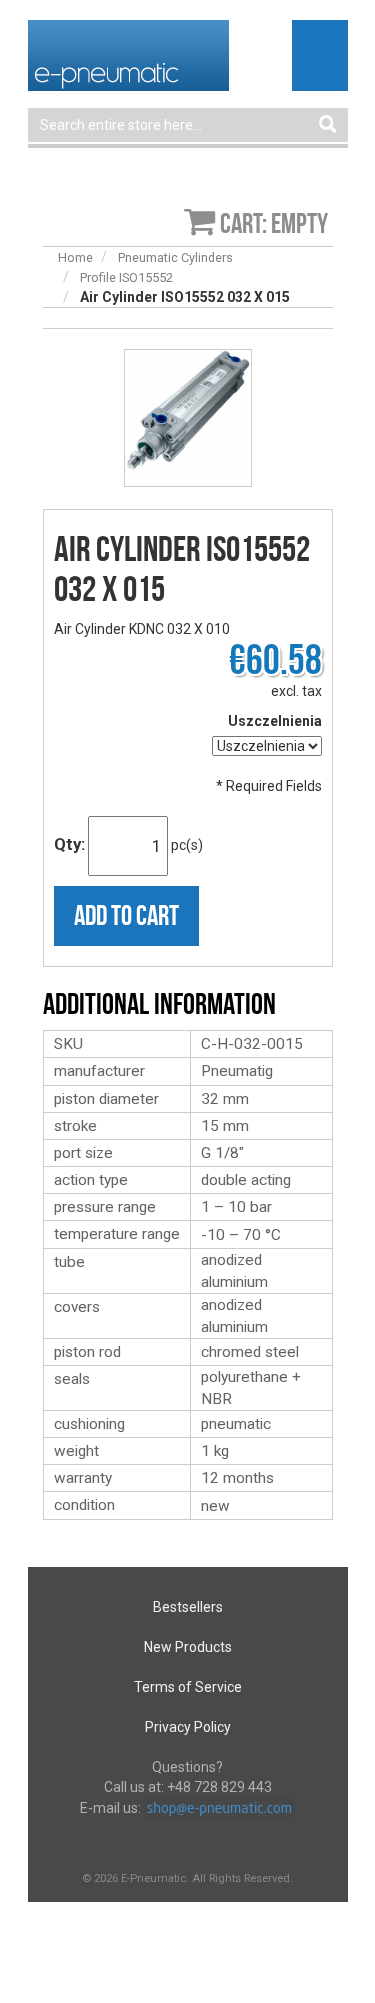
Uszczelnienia (275, 721)
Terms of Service (188, 1687)
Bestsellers (188, 1607)
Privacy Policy (188, 1727)
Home (75, 257)
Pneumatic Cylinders (175, 257)
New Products (188, 1647)
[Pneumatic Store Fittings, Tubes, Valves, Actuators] (128, 54)
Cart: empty (274, 223)
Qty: (69, 844)
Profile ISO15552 (126, 277)
